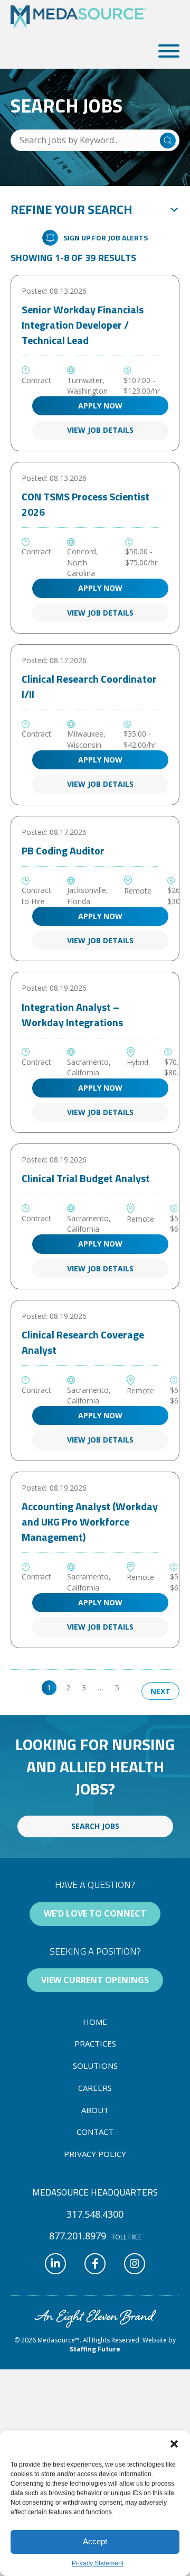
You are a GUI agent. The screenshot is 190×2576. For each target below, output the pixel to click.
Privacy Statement (98, 2563)
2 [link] (68, 1687)
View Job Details (100, 430)
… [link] (101, 1687)
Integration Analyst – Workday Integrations (72, 1015)
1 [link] (49, 1687)
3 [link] (84, 1687)
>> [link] (135, 1687)
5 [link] (117, 1687)
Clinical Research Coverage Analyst (83, 1342)
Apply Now (100, 406)
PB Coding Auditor (63, 850)
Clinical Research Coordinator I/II (89, 686)
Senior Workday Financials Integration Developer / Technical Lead (83, 325)
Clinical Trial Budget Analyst (86, 1178)
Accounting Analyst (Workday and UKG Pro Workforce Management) (90, 1522)
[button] (174, 2444)
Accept (95, 2541)
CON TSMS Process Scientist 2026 (85, 504)
